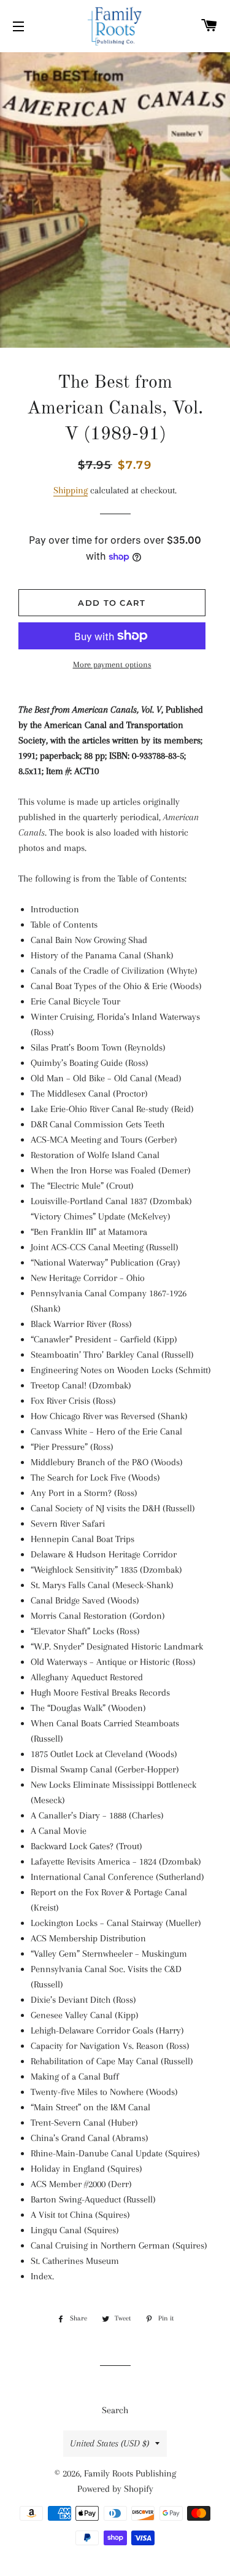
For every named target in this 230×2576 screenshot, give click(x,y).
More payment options (112, 664)
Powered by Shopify (115, 2489)
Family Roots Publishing (130, 2473)
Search (115, 2410)
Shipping (71, 490)
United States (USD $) (109, 2443)
